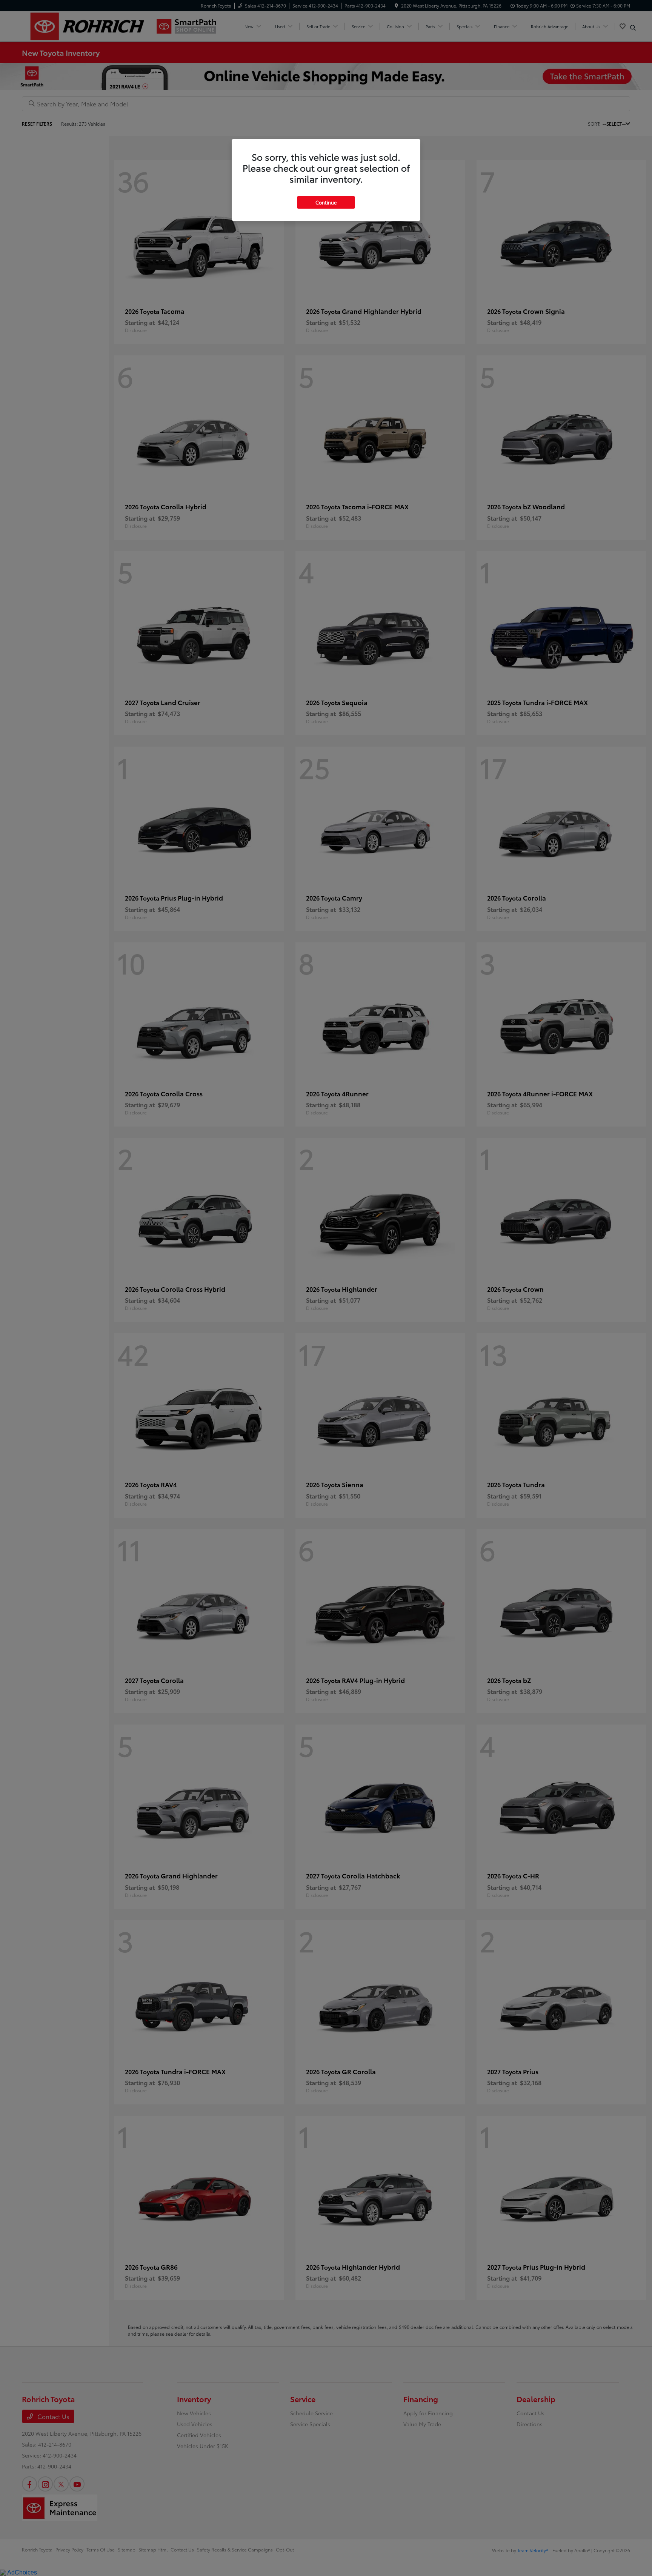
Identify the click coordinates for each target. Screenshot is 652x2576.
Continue (326, 202)
